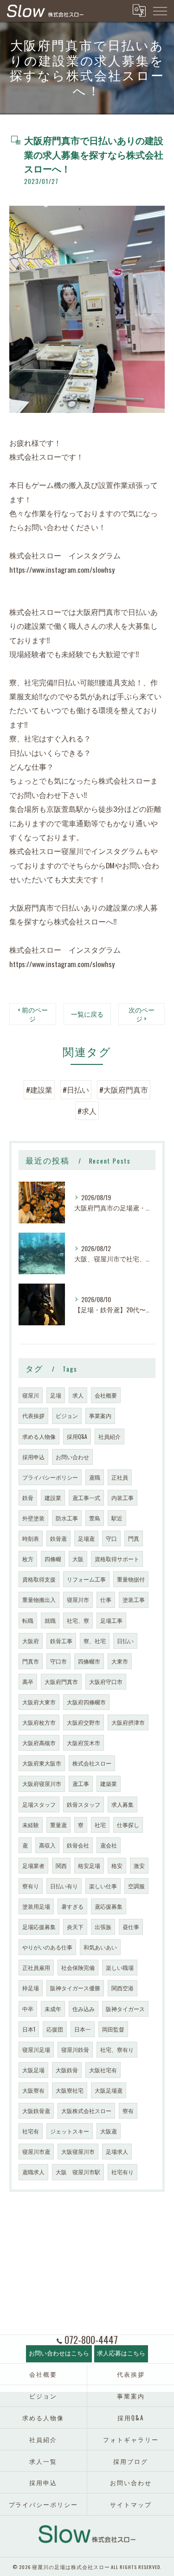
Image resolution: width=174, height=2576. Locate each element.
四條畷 (53, 1559)
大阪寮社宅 (70, 2090)
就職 (50, 1620)
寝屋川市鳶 (36, 2151)
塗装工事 (134, 1599)
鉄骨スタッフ (84, 1804)
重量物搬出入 (39, 1599)
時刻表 (31, 1538)
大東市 (120, 1661)
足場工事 (111, 1620)
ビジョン (67, 1415)
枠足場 (31, 1988)
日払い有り (64, 1886)
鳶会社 (109, 1845)
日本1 (29, 2029)
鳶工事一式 (86, 1497)
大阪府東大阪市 (42, 1763)
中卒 (28, 2009)
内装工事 (122, 1497)
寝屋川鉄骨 (75, 2049)
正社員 (120, 1477)
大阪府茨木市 (84, 1743)
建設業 (53, 1497)
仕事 (106, 1599)
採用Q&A (77, 1436)
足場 (56, 1395)
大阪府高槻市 (39, 1743)
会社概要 (106, 1395)
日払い (125, 1641)
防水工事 (67, 1518)
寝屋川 (31, 1395)
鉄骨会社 (78, 1845)
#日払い (76, 1089)
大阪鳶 (109, 2131)
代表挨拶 (33, 1415)
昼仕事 (131, 1927)
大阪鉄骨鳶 (36, 2111)
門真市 (31, 1661)
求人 (78, 1395)
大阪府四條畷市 (86, 1702)
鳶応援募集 (109, 1906)
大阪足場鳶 (109, 2090)
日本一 (83, 2029)
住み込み (84, 2009)
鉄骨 (28, 1497)
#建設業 (39, 1089)
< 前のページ (33, 1014)
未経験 (31, 1825)
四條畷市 (89, 1661)
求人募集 (122, 1804)
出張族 (103, 1927)
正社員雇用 (36, 1967)
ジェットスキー (70, 2131)
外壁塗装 (33, 1518)
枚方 (28, 1559)
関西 (61, 1865)
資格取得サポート (117, 1559)
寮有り (31, 1886)
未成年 (53, 2009)
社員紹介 (110, 1436)
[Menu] (160, 11)
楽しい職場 (120, 1967)
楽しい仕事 (103, 1886)
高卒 (28, 1681)
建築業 (109, 1783)
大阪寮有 (33, 2090)
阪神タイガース (125, 2009)
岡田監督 (113, 2029)
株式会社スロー (92, 1763)
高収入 (47, 1845)
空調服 (136, 1886)
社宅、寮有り (117, 2049)
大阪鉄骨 (67, 2070)
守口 (111, 1538)
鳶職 (95, 1477)
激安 (139, 1865)
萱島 (95, 1518)
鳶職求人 (33, 2172)
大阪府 (31, 1641)
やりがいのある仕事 (47, 1947)
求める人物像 (39, 1436)
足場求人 (117, 2151)
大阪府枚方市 (39, 1722)
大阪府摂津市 (128, 1722)
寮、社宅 (95, 1641)
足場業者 (33, 1865)
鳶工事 (81, 1783)
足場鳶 (86, 1538)
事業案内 (100, 1415)
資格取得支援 (39, 1579)
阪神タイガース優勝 (75, 1988)
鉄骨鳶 (58, 1538)
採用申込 (33, 1457)
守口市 (58, 1661)
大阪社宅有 (103, 2070)
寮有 (128, 2111)
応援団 (55, 2029)
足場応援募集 (39, 1927)
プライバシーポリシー (50, 1477)
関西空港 (122, 1988)
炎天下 (75, 1927)
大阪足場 (33, 2070)
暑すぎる (72, 1906)
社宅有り (122, 2172)
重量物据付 (131, 1579)
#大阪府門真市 (124, 1089)
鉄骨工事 (61, 1641)
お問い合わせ (72, 1457)
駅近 (117, 1518)
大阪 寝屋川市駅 (78, 2172)
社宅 (100, 1825)
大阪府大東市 (39, 1702)
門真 (134, 1538)
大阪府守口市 (106, 1681)
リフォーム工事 (86, 1579)
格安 (117, 1865)
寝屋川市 (78, 1599)
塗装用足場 (36, 1906)
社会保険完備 (78, 1967)
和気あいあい (100, 1947)
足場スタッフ (39, 1804)
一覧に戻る (87, 1014)
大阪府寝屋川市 (42, 1783)
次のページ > (142, 1014)
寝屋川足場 (36, 2049)
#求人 (87, 1111)
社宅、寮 (78, 1620)
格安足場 (89, 1865)
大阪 (78, 1559)
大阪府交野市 (84, 1722)
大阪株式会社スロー (86, 2111)
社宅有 (31, 2131)
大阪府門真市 (61, 1681)
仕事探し (128, 1825)
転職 (28, 1620)
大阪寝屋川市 (78, 2151)
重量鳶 (58, 1825)
